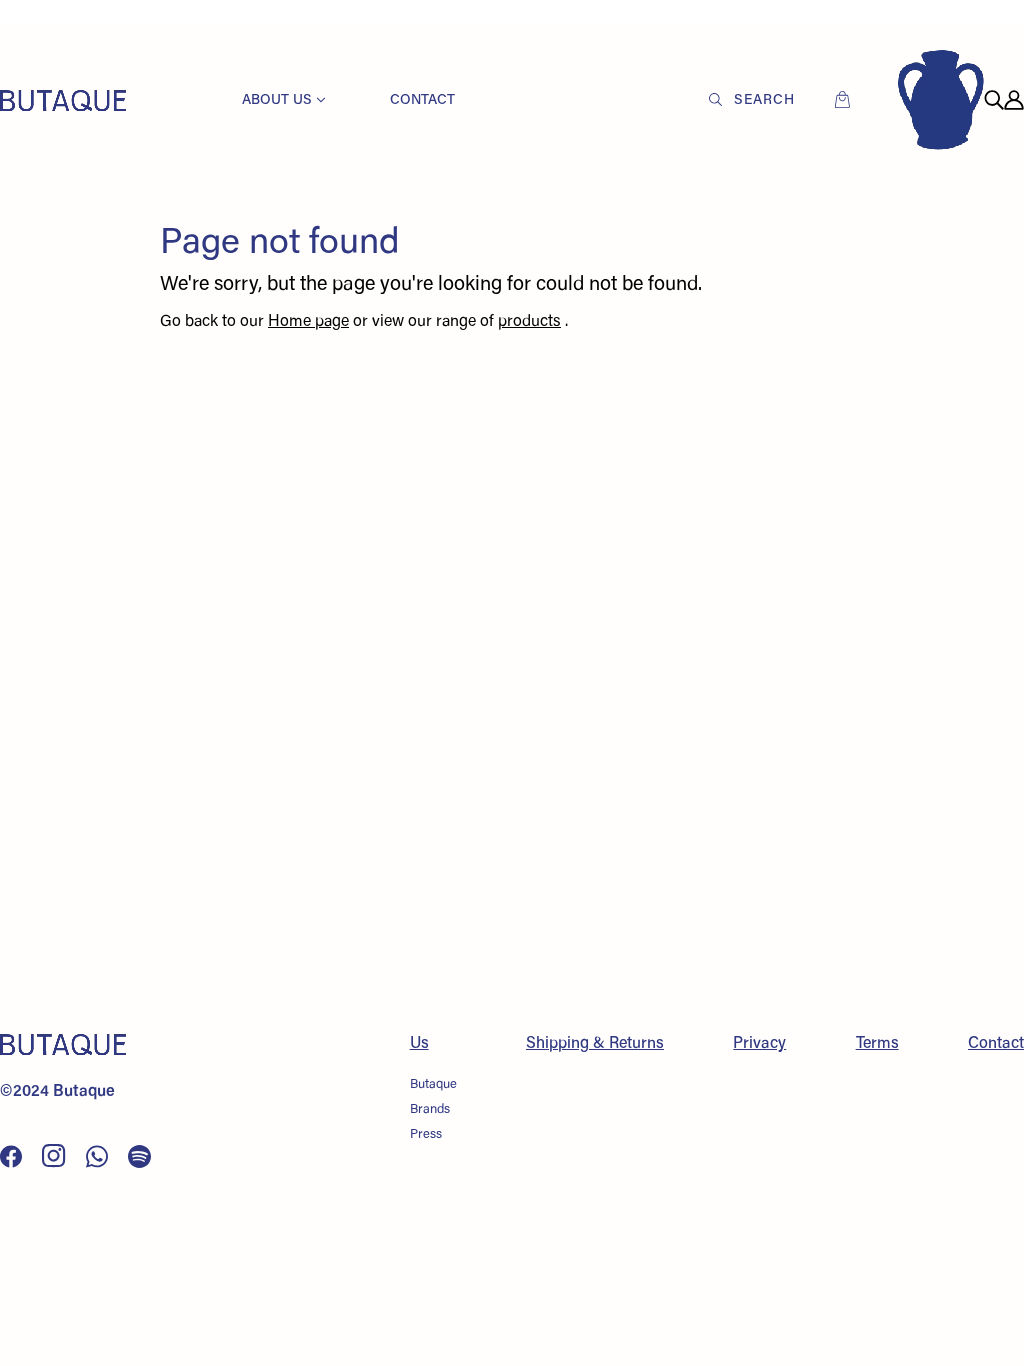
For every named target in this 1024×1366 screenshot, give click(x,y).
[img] (994, 100)
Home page (308, 322)
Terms (877, 1044)
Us (419, 1044)
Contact (996, 1044)
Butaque (433, 1084)
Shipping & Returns (595, 1044)
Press (426, 1134)
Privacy (759, 1044)
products (529, 322)
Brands (430, 1109)
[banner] (63, 100)
